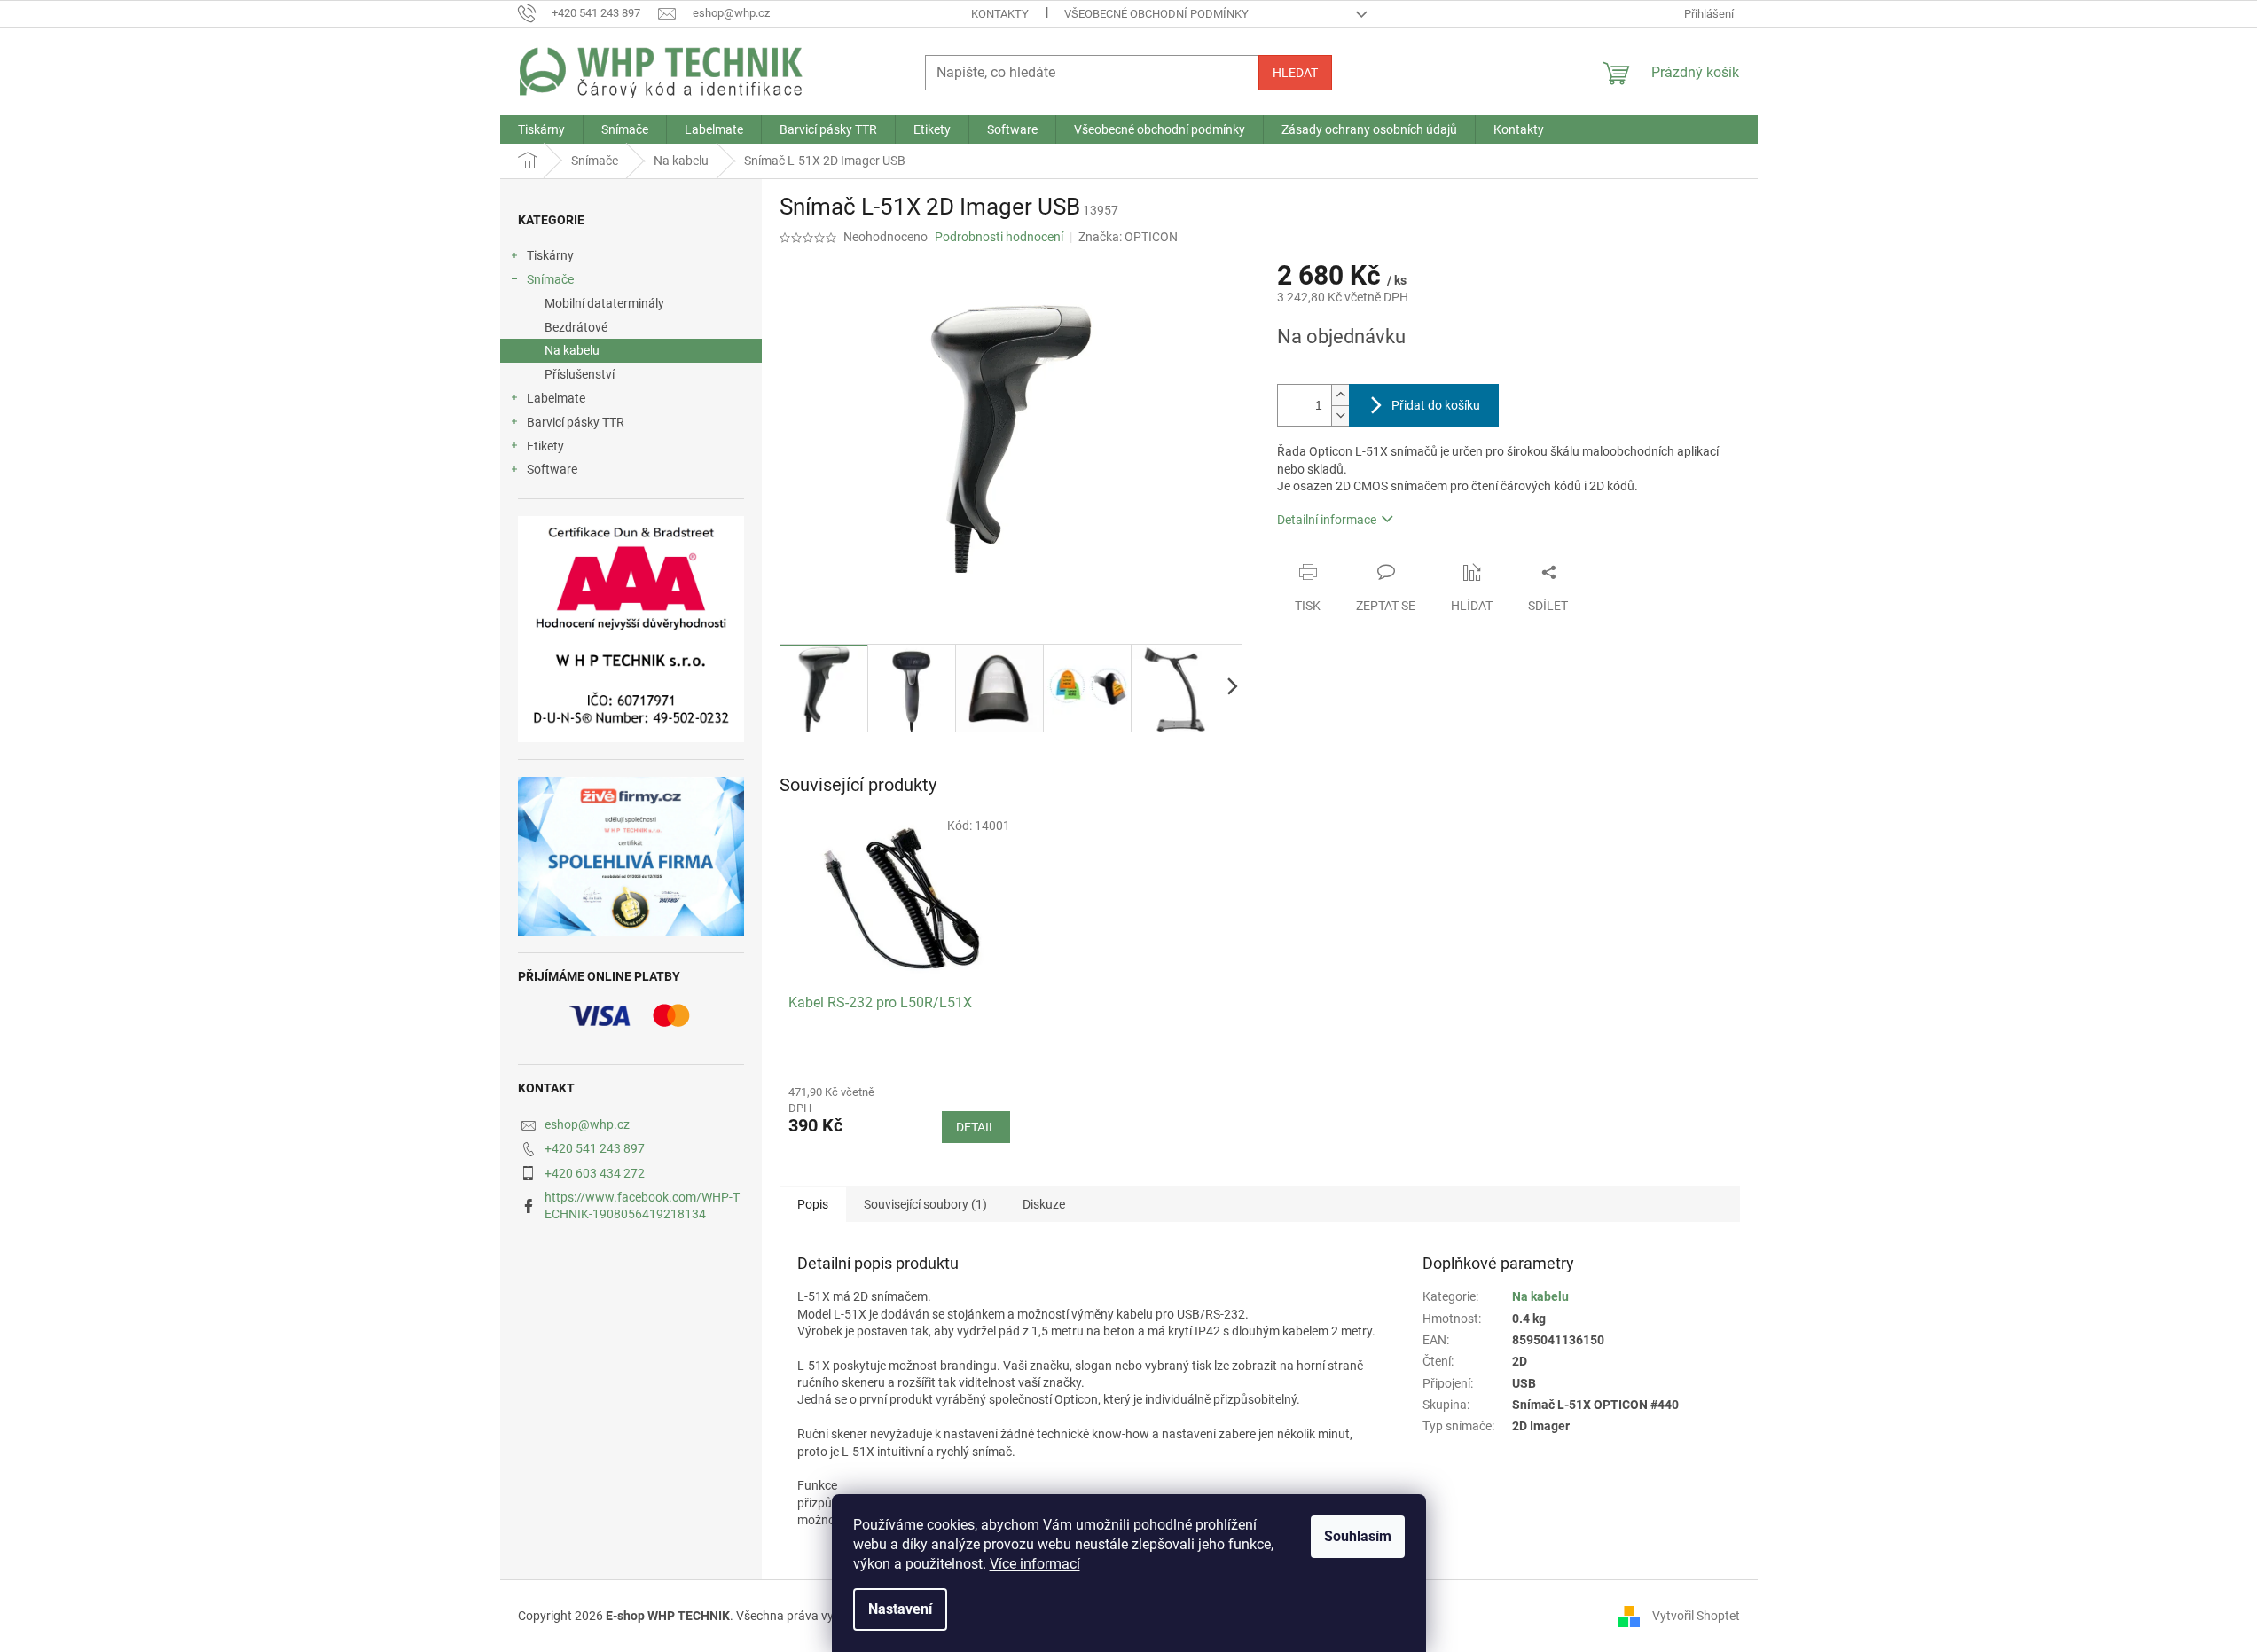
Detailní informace (1327, 520)
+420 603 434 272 (595, 1173)
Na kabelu (572, 350)
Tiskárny (550, 255)
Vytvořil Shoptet (1696, 1616)
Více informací (1035, 1564)
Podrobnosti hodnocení (999, 237)
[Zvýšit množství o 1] (1340, 395)
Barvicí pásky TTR (576, 422)
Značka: (1128, 237)
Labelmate (556, 398)
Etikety (545, 446)
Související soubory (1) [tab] (925, 1204)
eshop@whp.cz (587, 1124)
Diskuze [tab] (1044, 1204)
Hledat (1295, 73)
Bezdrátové (576, 327)
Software (552, 469)
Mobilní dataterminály (604, 303)
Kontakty (1000, 14)
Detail (976, 1127)
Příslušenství (580, 374)
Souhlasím (1358, 1536)
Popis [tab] (813, 1204)
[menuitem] (541, 129)
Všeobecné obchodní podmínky (1156, 14)
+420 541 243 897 (595, 1148)
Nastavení (900, 1609)
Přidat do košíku (1436, 405)
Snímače (550, 279)
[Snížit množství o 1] (1340, 415)
